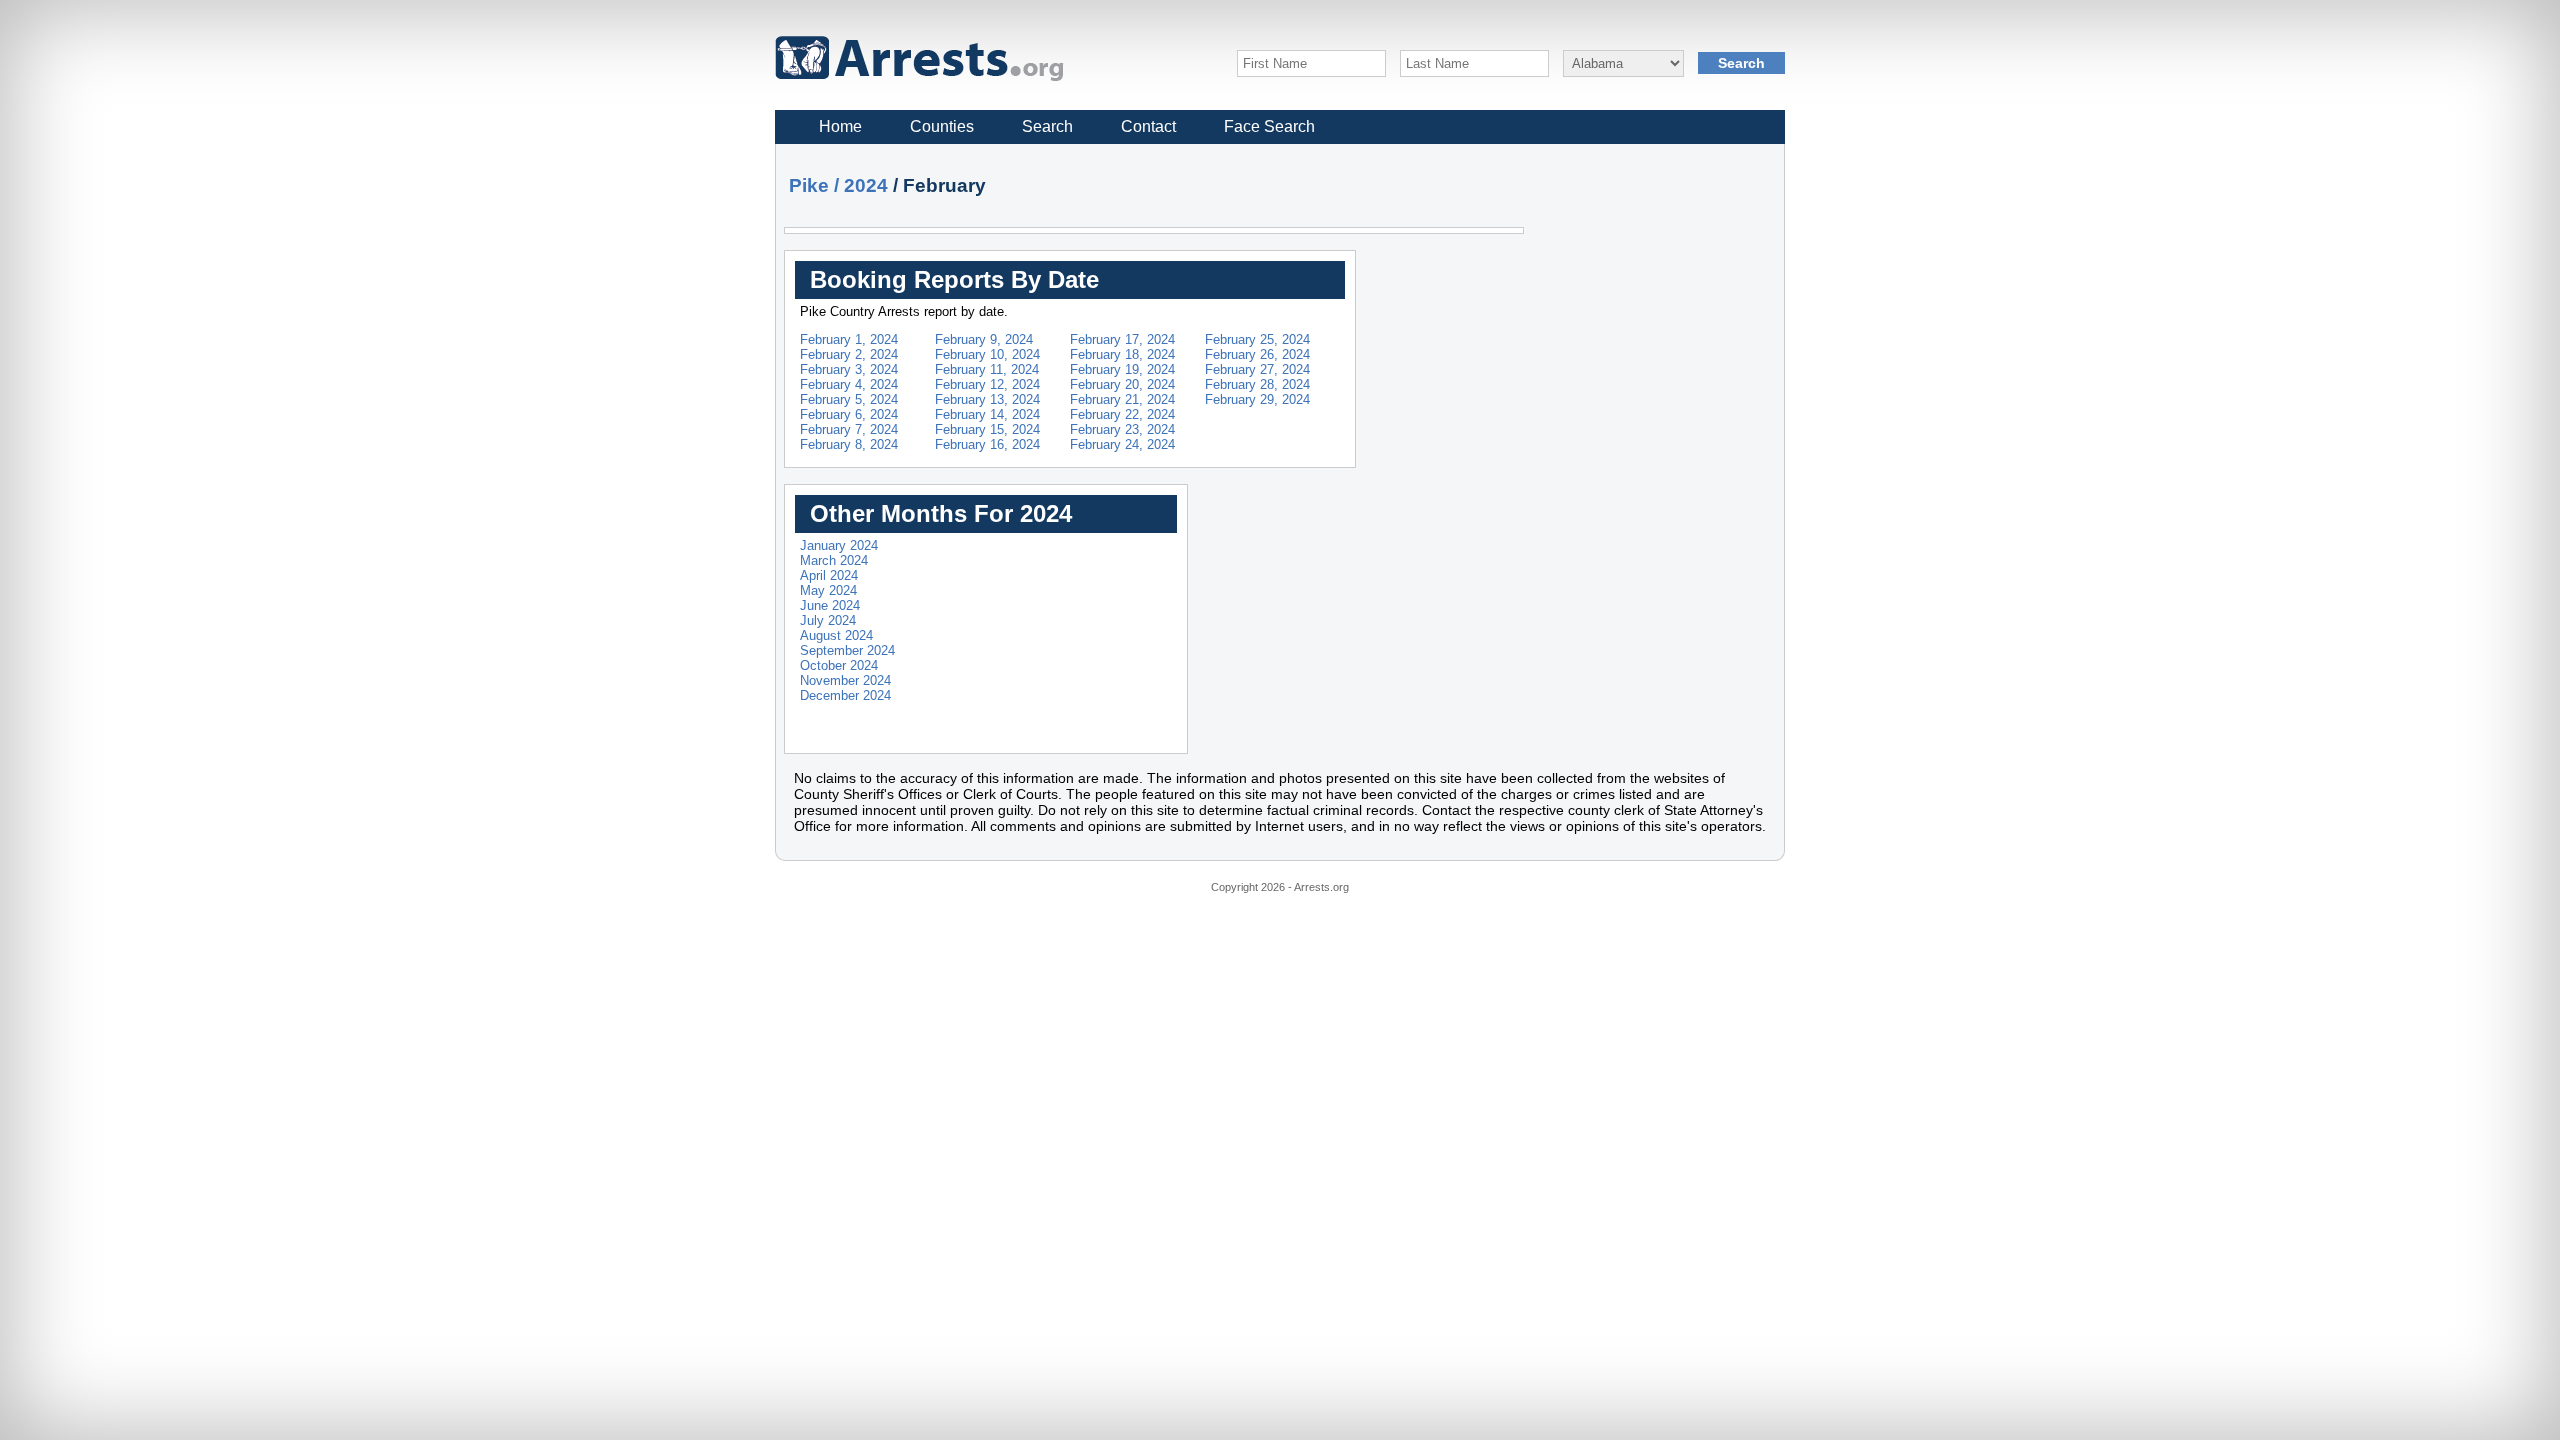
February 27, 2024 (1257, 369)
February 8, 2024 (849, 444)
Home (840, 126)
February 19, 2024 (1122, 369)
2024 (866, 185)
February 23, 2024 (1122, 429)
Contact (1148, 126)
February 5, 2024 (849, 399)
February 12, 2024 (987, 384)
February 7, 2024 (849, 429)
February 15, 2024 (987, 429)
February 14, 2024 (987, 414)
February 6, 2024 (849, 414)
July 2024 (828, 620)
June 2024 (830, 605)
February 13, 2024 (987, 399)
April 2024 (829, 575)
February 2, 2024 (849, 354)
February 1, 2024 (849, 339)
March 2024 (834, 560)
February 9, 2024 (984, 339)
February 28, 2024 (1257, 384)
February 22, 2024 (1122, 414)
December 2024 (845, 695)
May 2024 (828, 590)
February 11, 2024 (987, 369)
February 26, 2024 (1257, 354)
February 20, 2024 (1122, 384)
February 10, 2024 (987, 354)
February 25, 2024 (1257, 339)
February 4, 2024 (849, 384)
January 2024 (839, 545)
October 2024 (839, 665)
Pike (809, 185)
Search (1047, 126)
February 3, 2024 (849, 369)
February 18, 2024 (1122, 354)
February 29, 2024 (1257, 399)
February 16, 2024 (987, 444)
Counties (942, 126)
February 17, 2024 (1122, 339)
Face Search (1269, 126)
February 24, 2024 (1122, 444)
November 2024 (845, 680)
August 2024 (836, 635)
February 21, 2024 (1122, 399)
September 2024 (847, 650)
